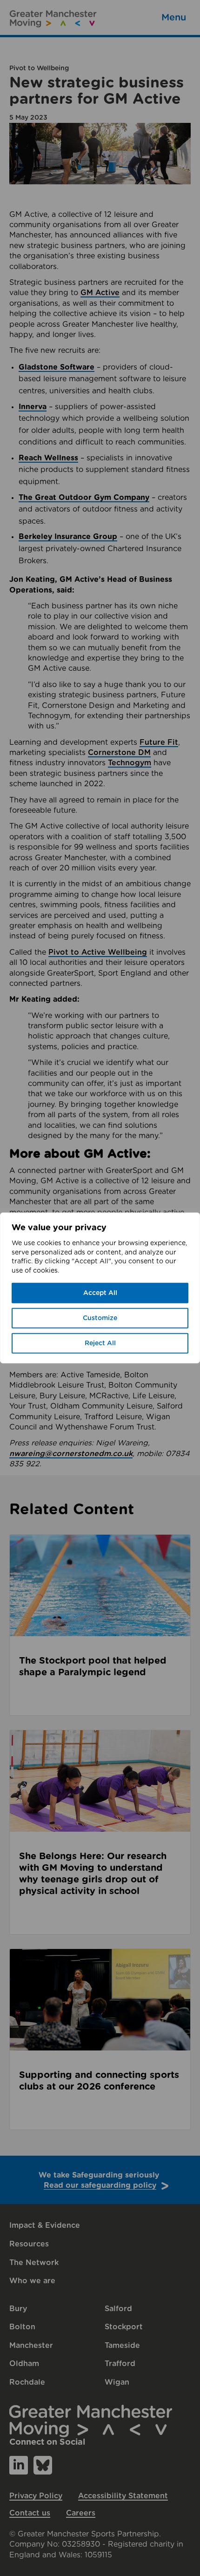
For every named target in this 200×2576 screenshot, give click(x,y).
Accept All (100, 1293)
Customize (100, 1318)
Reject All (100, 1343)
